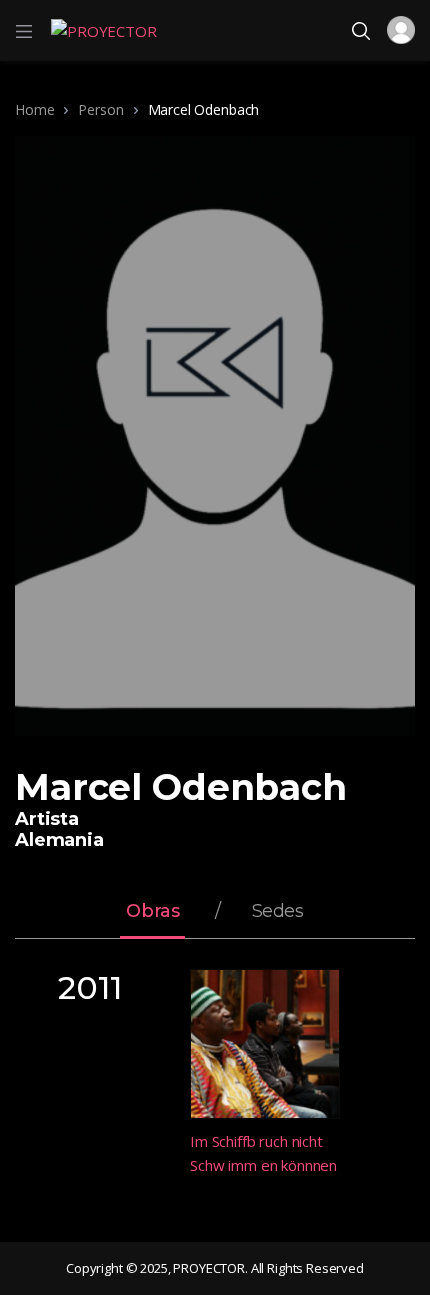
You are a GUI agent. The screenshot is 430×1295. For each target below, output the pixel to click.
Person (100, 109)
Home (34, 109)
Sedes (278, 912)
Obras (152, 912)
